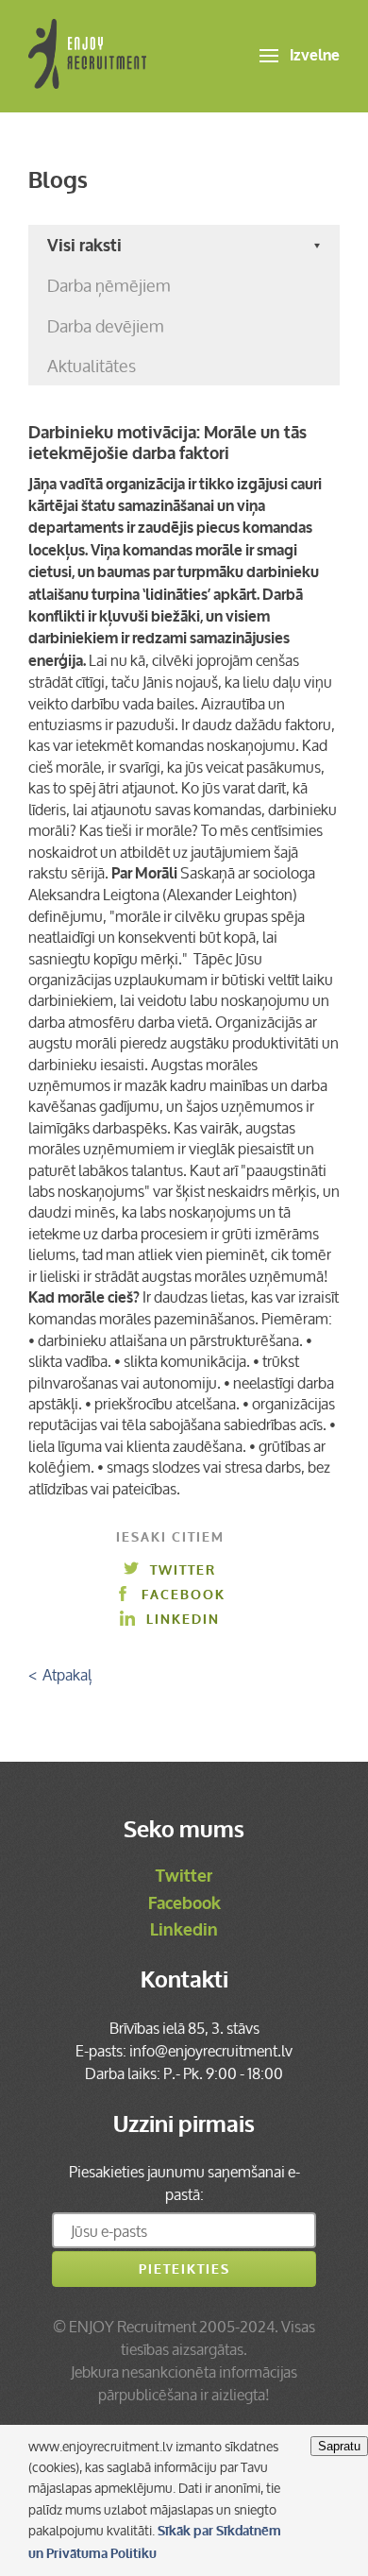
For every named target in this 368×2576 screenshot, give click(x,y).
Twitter (183, 1570)
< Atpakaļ (60, 1675)
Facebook (184, 1595)
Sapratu (339, 2446)
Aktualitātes (92, 366)
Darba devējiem (106, 326)
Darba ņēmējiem (109, 285)
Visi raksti (84, 246)
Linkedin (183, 1620)
